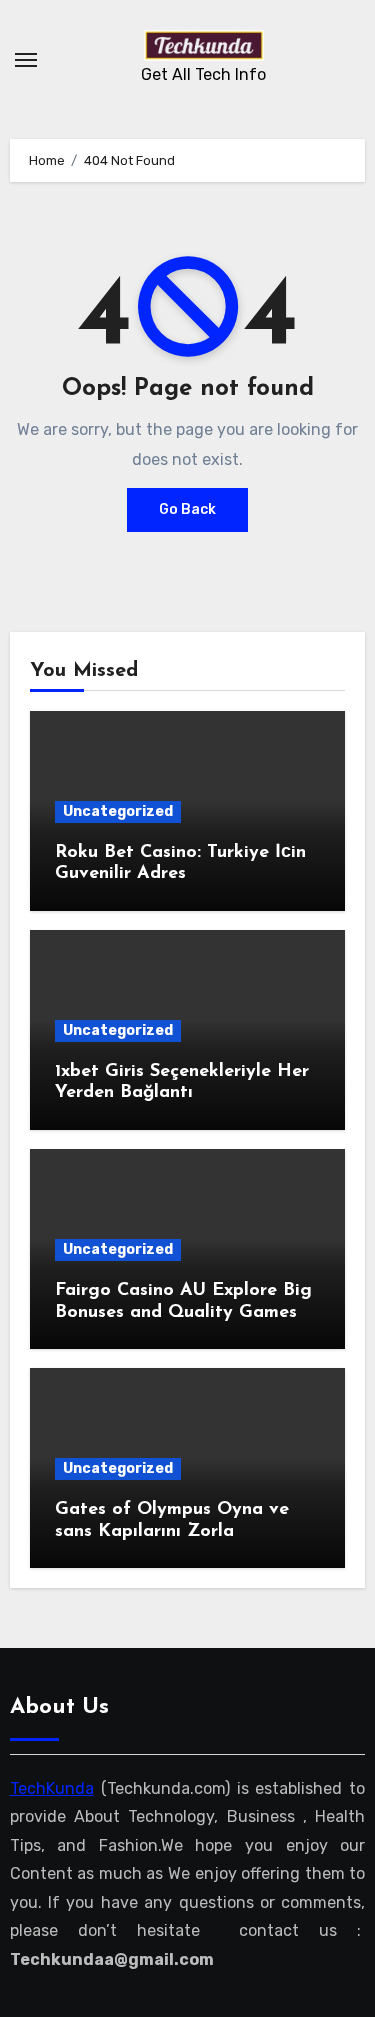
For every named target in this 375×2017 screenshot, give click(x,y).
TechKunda (52, 1788)
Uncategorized (118, 811)
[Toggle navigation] (26, 60)
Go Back (187, 509)
